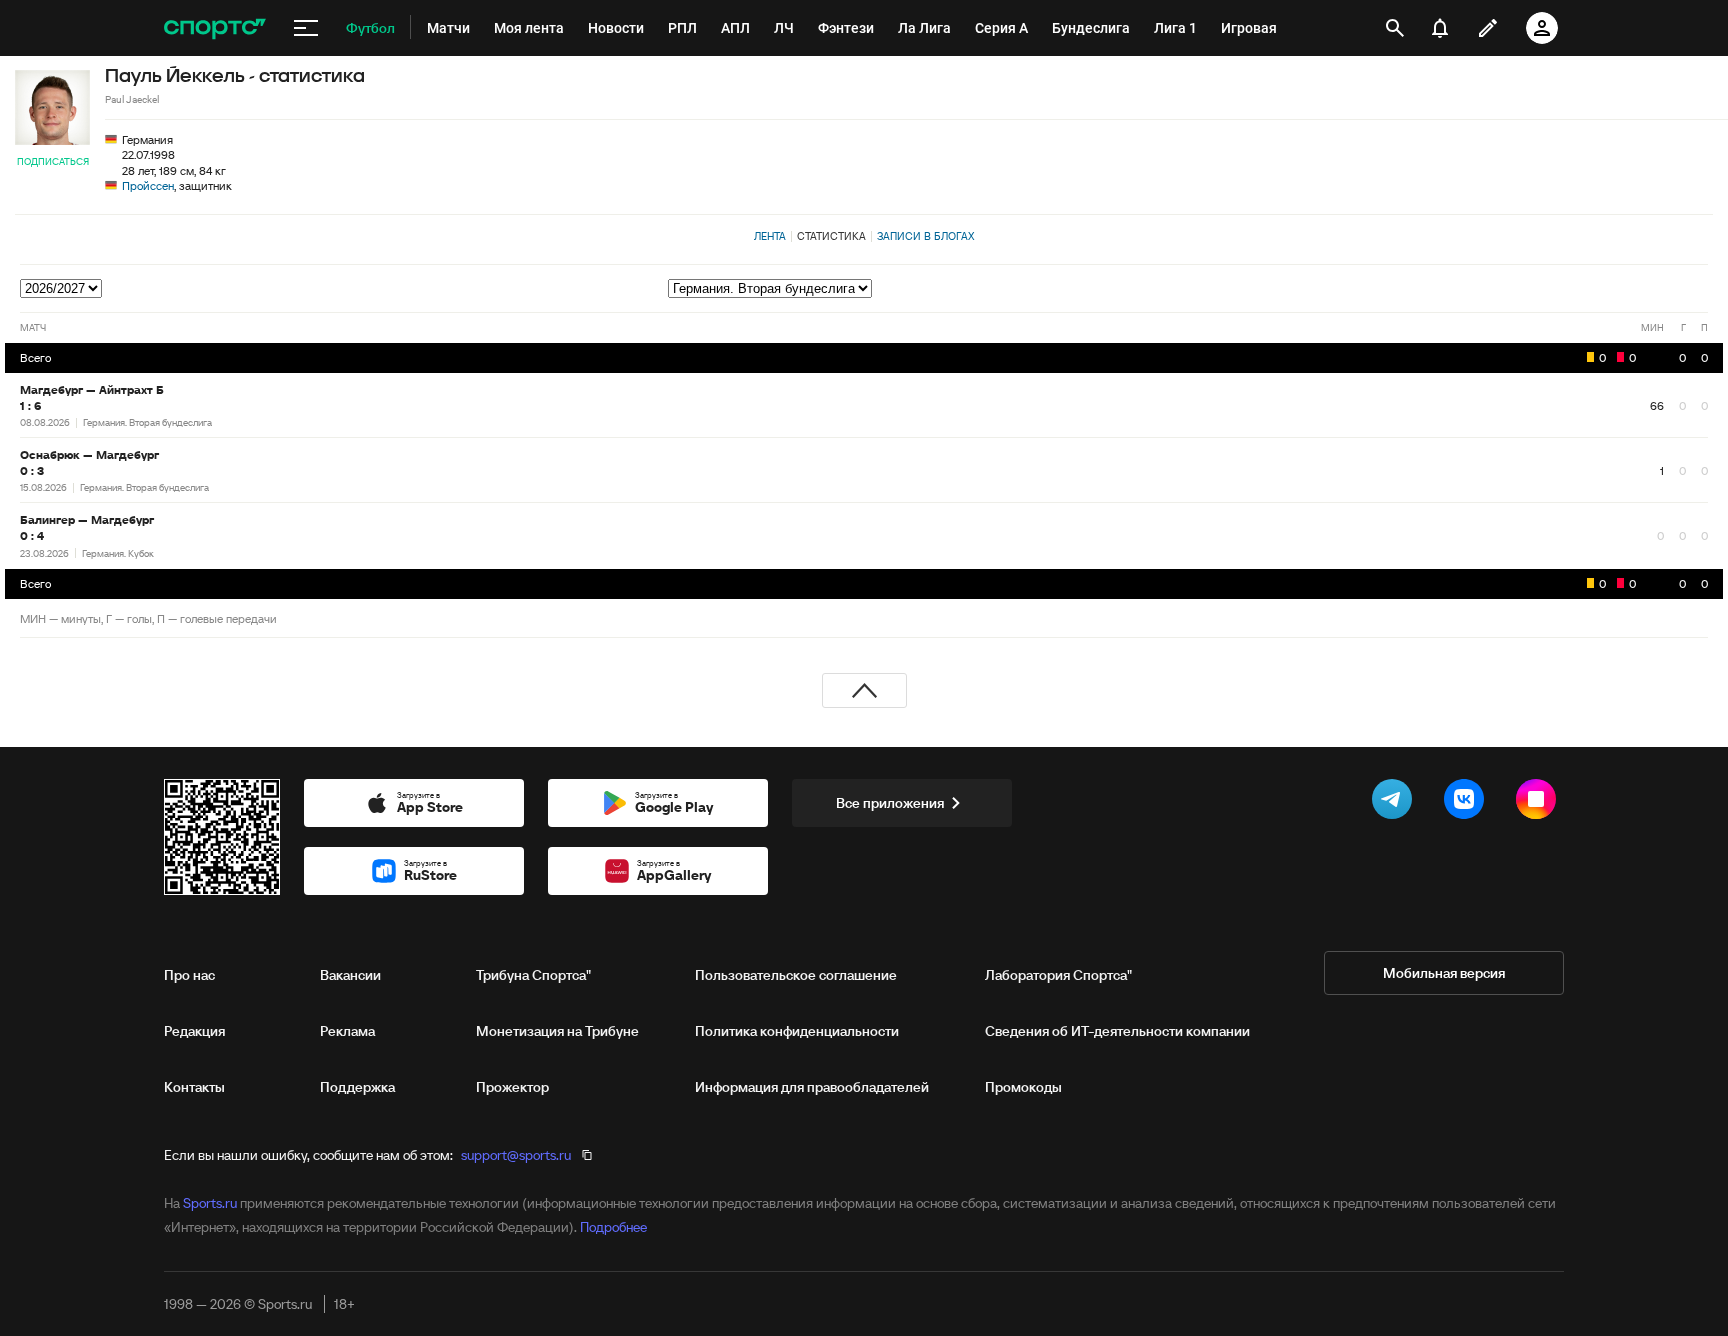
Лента (770, 236)
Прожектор (512, 1087)
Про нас (189, 975)
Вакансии (350, 975)
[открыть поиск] (1395, 28)
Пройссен (148, 185)
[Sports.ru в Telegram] (1396, 803)
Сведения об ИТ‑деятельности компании (1117, 1031)
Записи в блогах (925, 236)
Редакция (194, 1031)
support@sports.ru (516, 1155)
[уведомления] (1440, 28)
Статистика (831, 236)
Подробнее (613, 1227)
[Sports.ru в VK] (1468, 803)
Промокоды (1023, 1087)
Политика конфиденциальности (797, 1031)
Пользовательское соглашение (796, 975)
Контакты (194, 1087)
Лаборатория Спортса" (1058, 975)
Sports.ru (210, 1203)
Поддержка (357, 1087)
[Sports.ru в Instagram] (1540, 803)
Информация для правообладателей (812, 1087)
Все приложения (890, 803)
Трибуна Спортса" (533, 975)
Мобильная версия (1444, 973)
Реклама (347, 1031)
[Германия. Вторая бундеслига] (1188, 288)
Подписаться (53, 161)
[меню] (306, 28)
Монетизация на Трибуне (557, 1031)
